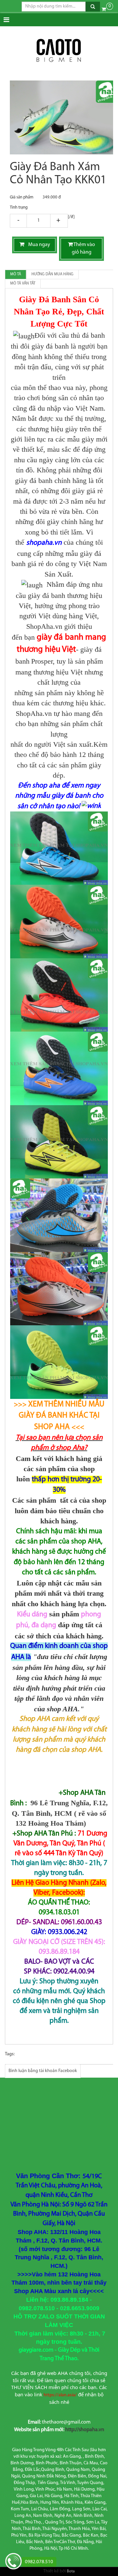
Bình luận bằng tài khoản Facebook (43, 2071)
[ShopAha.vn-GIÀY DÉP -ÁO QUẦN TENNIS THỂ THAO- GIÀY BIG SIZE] (59, 51)
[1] (39, 221)
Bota (71, 2571)
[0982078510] (13, 2562)
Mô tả (16, 274)
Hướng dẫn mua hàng (52, 274)
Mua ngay (37, 245)
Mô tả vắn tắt (23, 284)
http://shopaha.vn (85, 2430)
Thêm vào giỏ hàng (84, 249)
